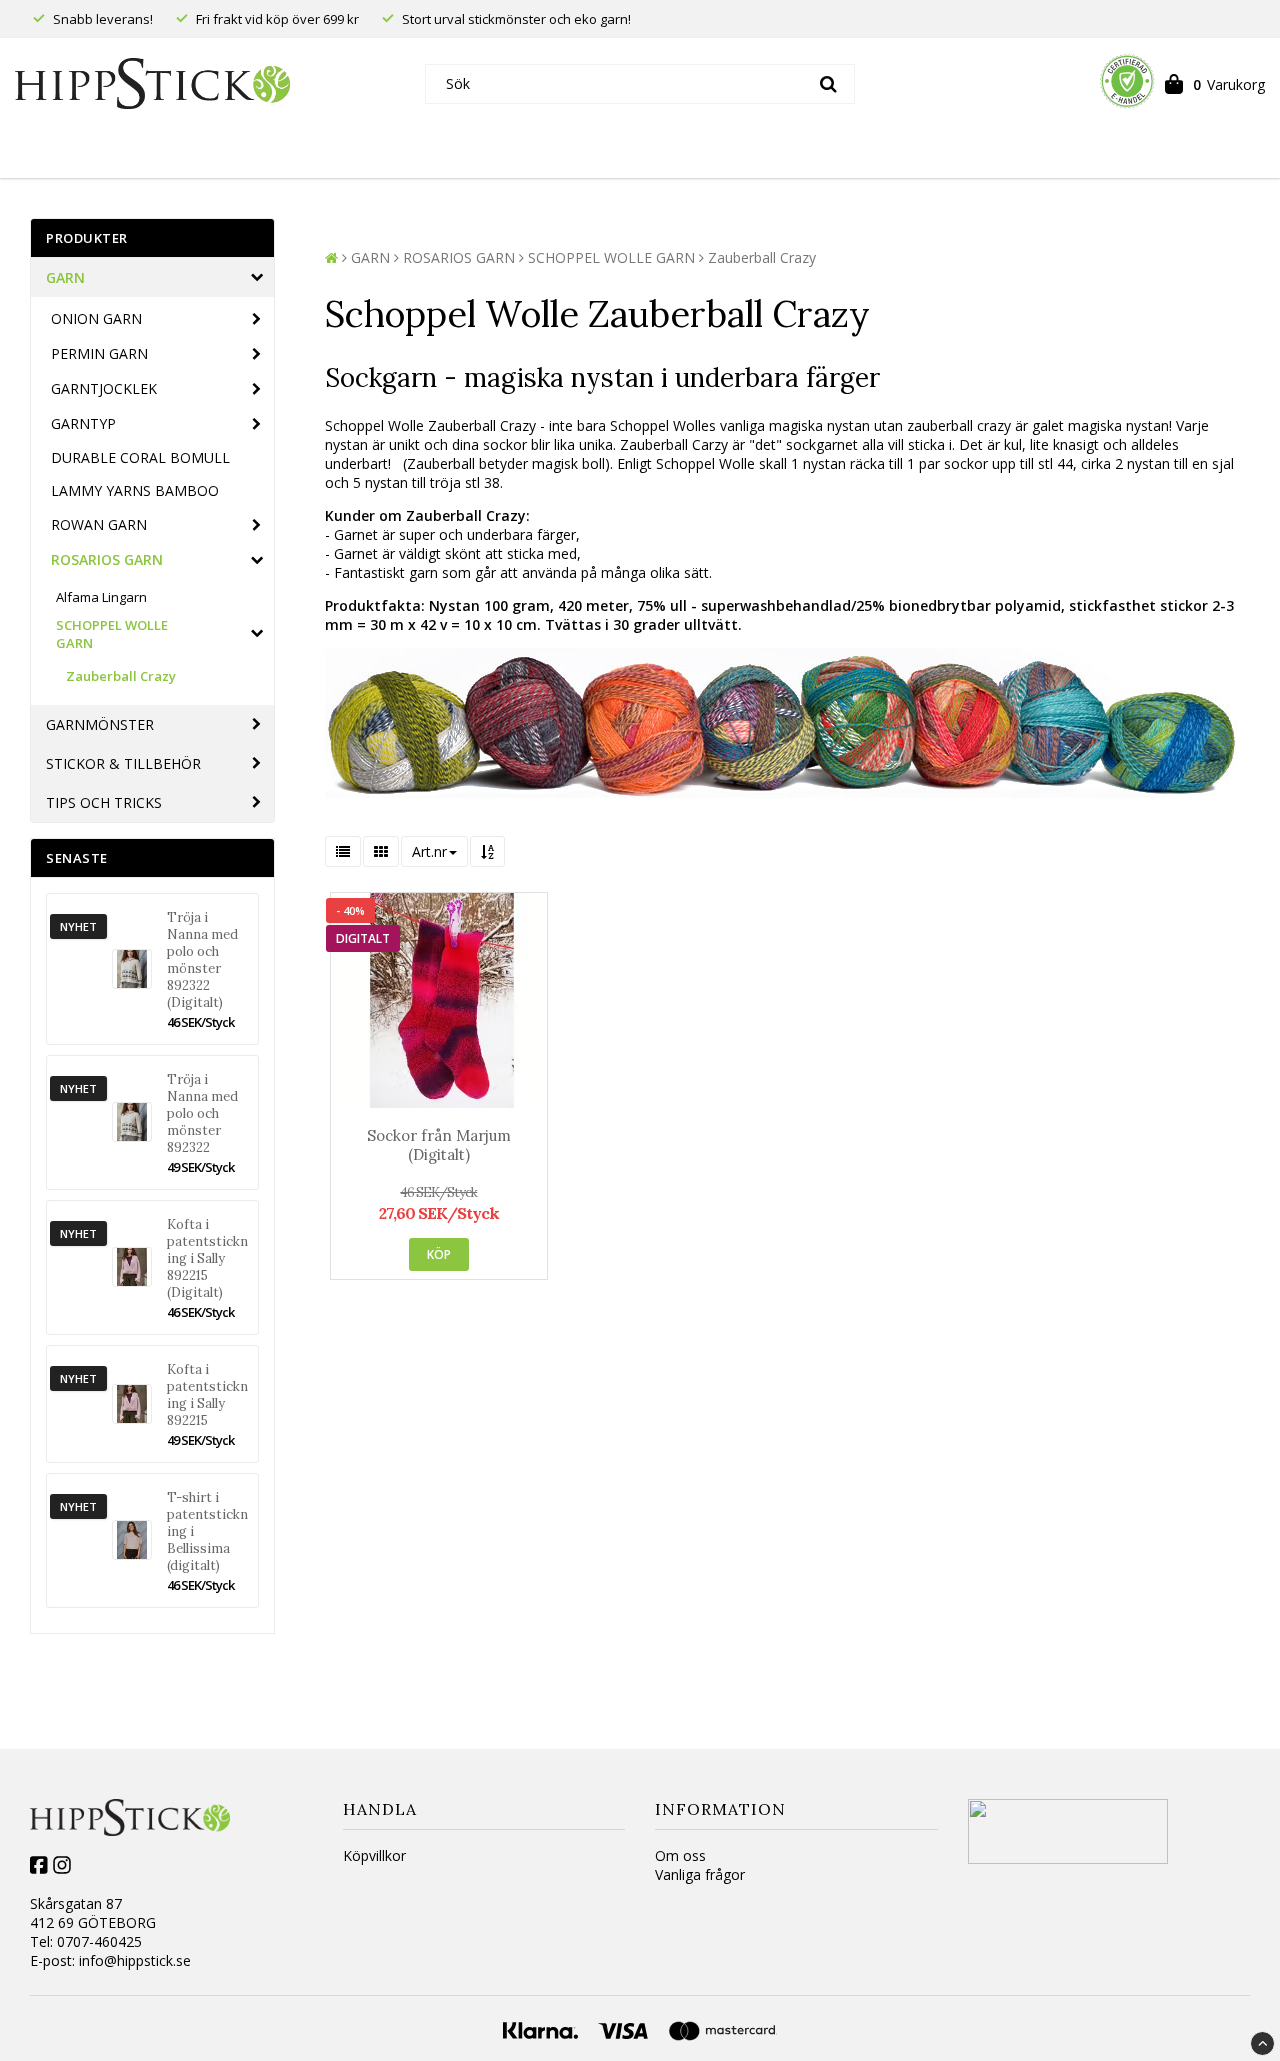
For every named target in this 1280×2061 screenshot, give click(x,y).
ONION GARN (96, 318)
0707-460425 (99, 1941)
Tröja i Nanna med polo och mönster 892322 (202, 1113)
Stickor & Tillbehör (123, 763)
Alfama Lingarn (101, 597)
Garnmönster (100, 724)
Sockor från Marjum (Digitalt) (439, 1145)
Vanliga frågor (700, 1874)
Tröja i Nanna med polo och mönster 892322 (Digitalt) (202, 960)
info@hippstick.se (135, 1960)
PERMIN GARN (99, 353)
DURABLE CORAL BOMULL (140, 457)
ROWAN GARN (99, 524)
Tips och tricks (104, 802)
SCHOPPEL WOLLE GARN (112, 634)
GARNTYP (83, 423)
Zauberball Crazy (121, 676)
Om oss (680, 1855)
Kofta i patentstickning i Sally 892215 (207, 1395)
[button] (1215, 83)
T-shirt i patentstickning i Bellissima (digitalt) (207, 1531)
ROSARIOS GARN (107, 559)
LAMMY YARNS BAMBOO (135, 490)
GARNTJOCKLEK (104, 388)
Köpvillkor (374, 1855)
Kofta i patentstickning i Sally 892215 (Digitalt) (207, 1258)
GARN (65, 277)
